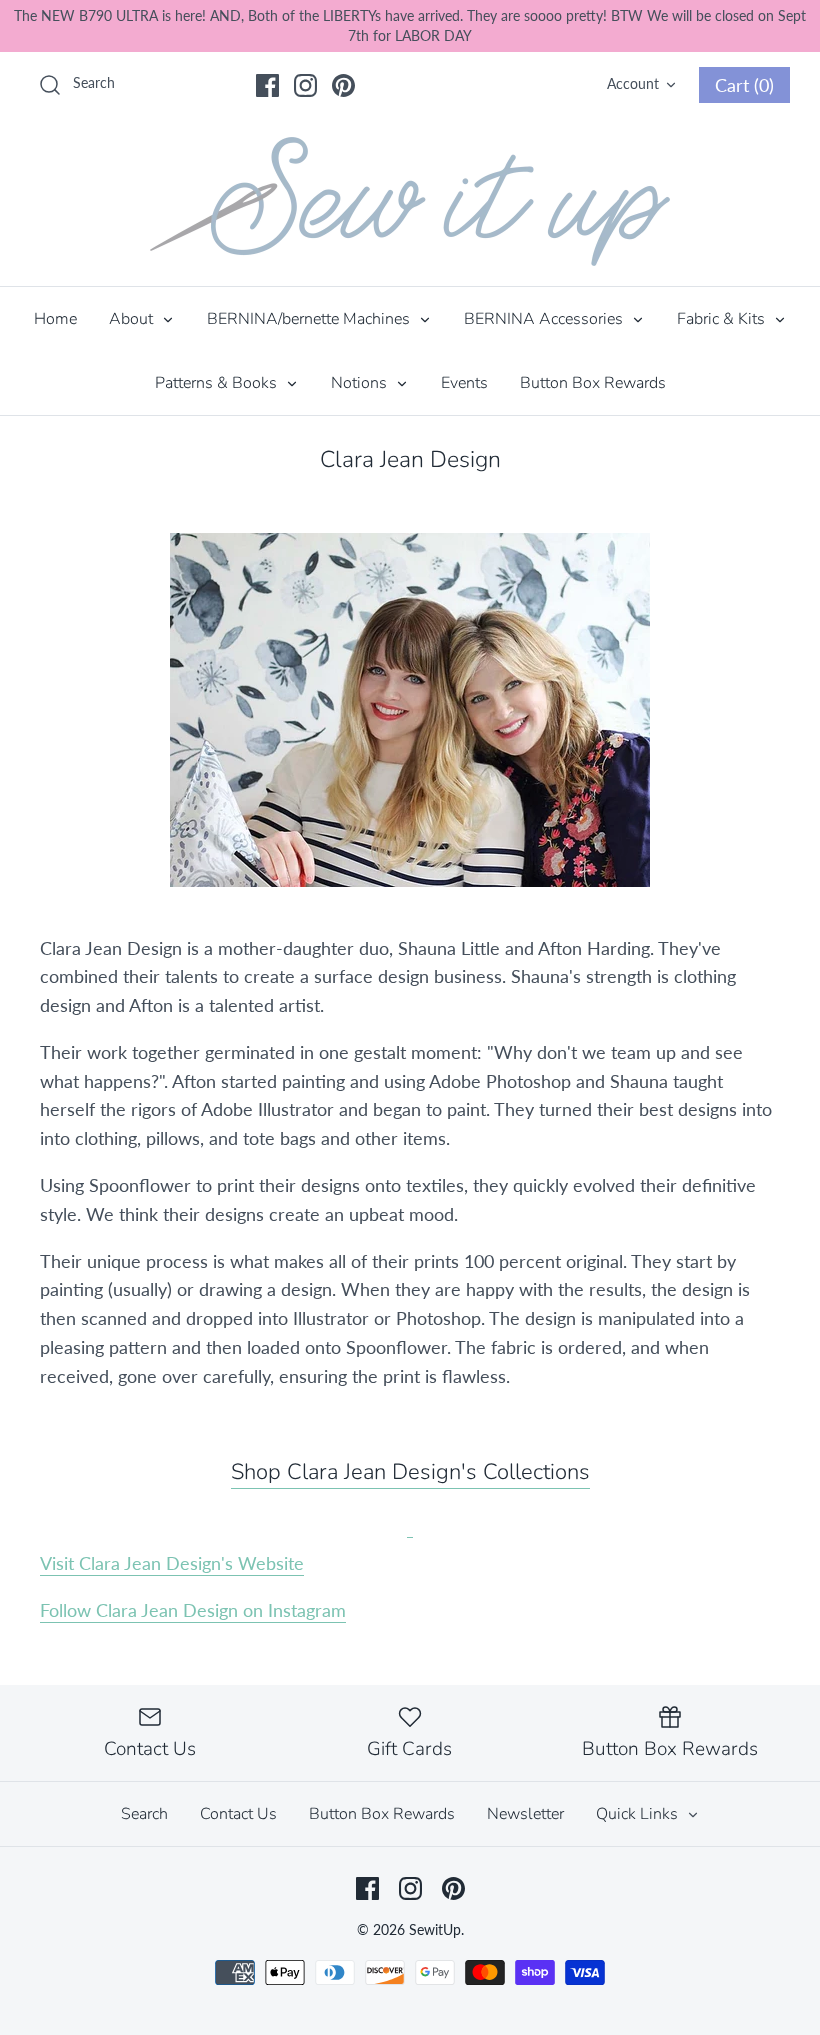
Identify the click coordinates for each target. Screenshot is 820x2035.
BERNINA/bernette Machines (310, 319)
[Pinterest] (343, 85)
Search (144, 1814)
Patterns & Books (218, 383)
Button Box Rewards (593, 383)
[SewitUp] (410, 201)
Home (55, 319)
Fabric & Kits (723, 319)
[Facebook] (267, 85)
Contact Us (238, 1814)
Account (633, 83)
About (133, 319)
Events (464, 383)
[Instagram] (305, 85)
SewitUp (435, 1929)
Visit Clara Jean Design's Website (172, 1563)
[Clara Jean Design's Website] (410, 1522)
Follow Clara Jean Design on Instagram (193, 1610)
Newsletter (525, 1814)
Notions (361, 383)
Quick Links (639, 1814)
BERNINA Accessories (545, 319)
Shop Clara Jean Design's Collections (410, 1472)
